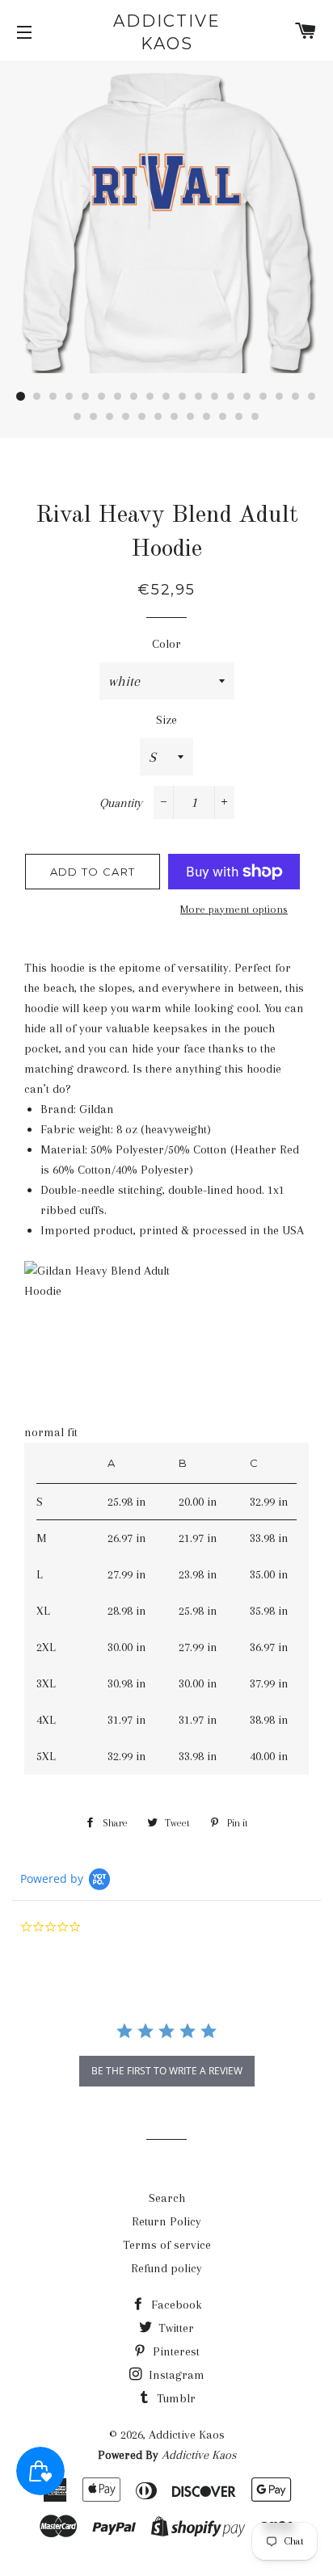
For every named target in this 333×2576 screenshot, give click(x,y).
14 (231, 397)
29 (223, 417)
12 (199, 397)
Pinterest (175, 2351)
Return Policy (166, 2221)
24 (142, 417)
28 (207, 417)
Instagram (175, 2375)
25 (158, 417)
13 (215, 397)
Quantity (121, 803)
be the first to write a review (167, 2071)
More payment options (234, 909)
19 (312, 397)
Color (166, 644)
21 (94, 417)
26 (175, 417)
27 (191, 417)
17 (280, 397)
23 (126, 417)
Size (166, 720)
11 (183, 397)
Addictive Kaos (167, 32)
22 (110, 417)
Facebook (175, 2305)
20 (78, 417)
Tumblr (175, 2398)
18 (296, 397)
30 (239, 417)
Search (167, 2198)
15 (247, 397)
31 (255, 417)
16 (263, 397)
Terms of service (167, 2245)
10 (166, 397)
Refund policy (166, 2268)
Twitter (175, 2328)
